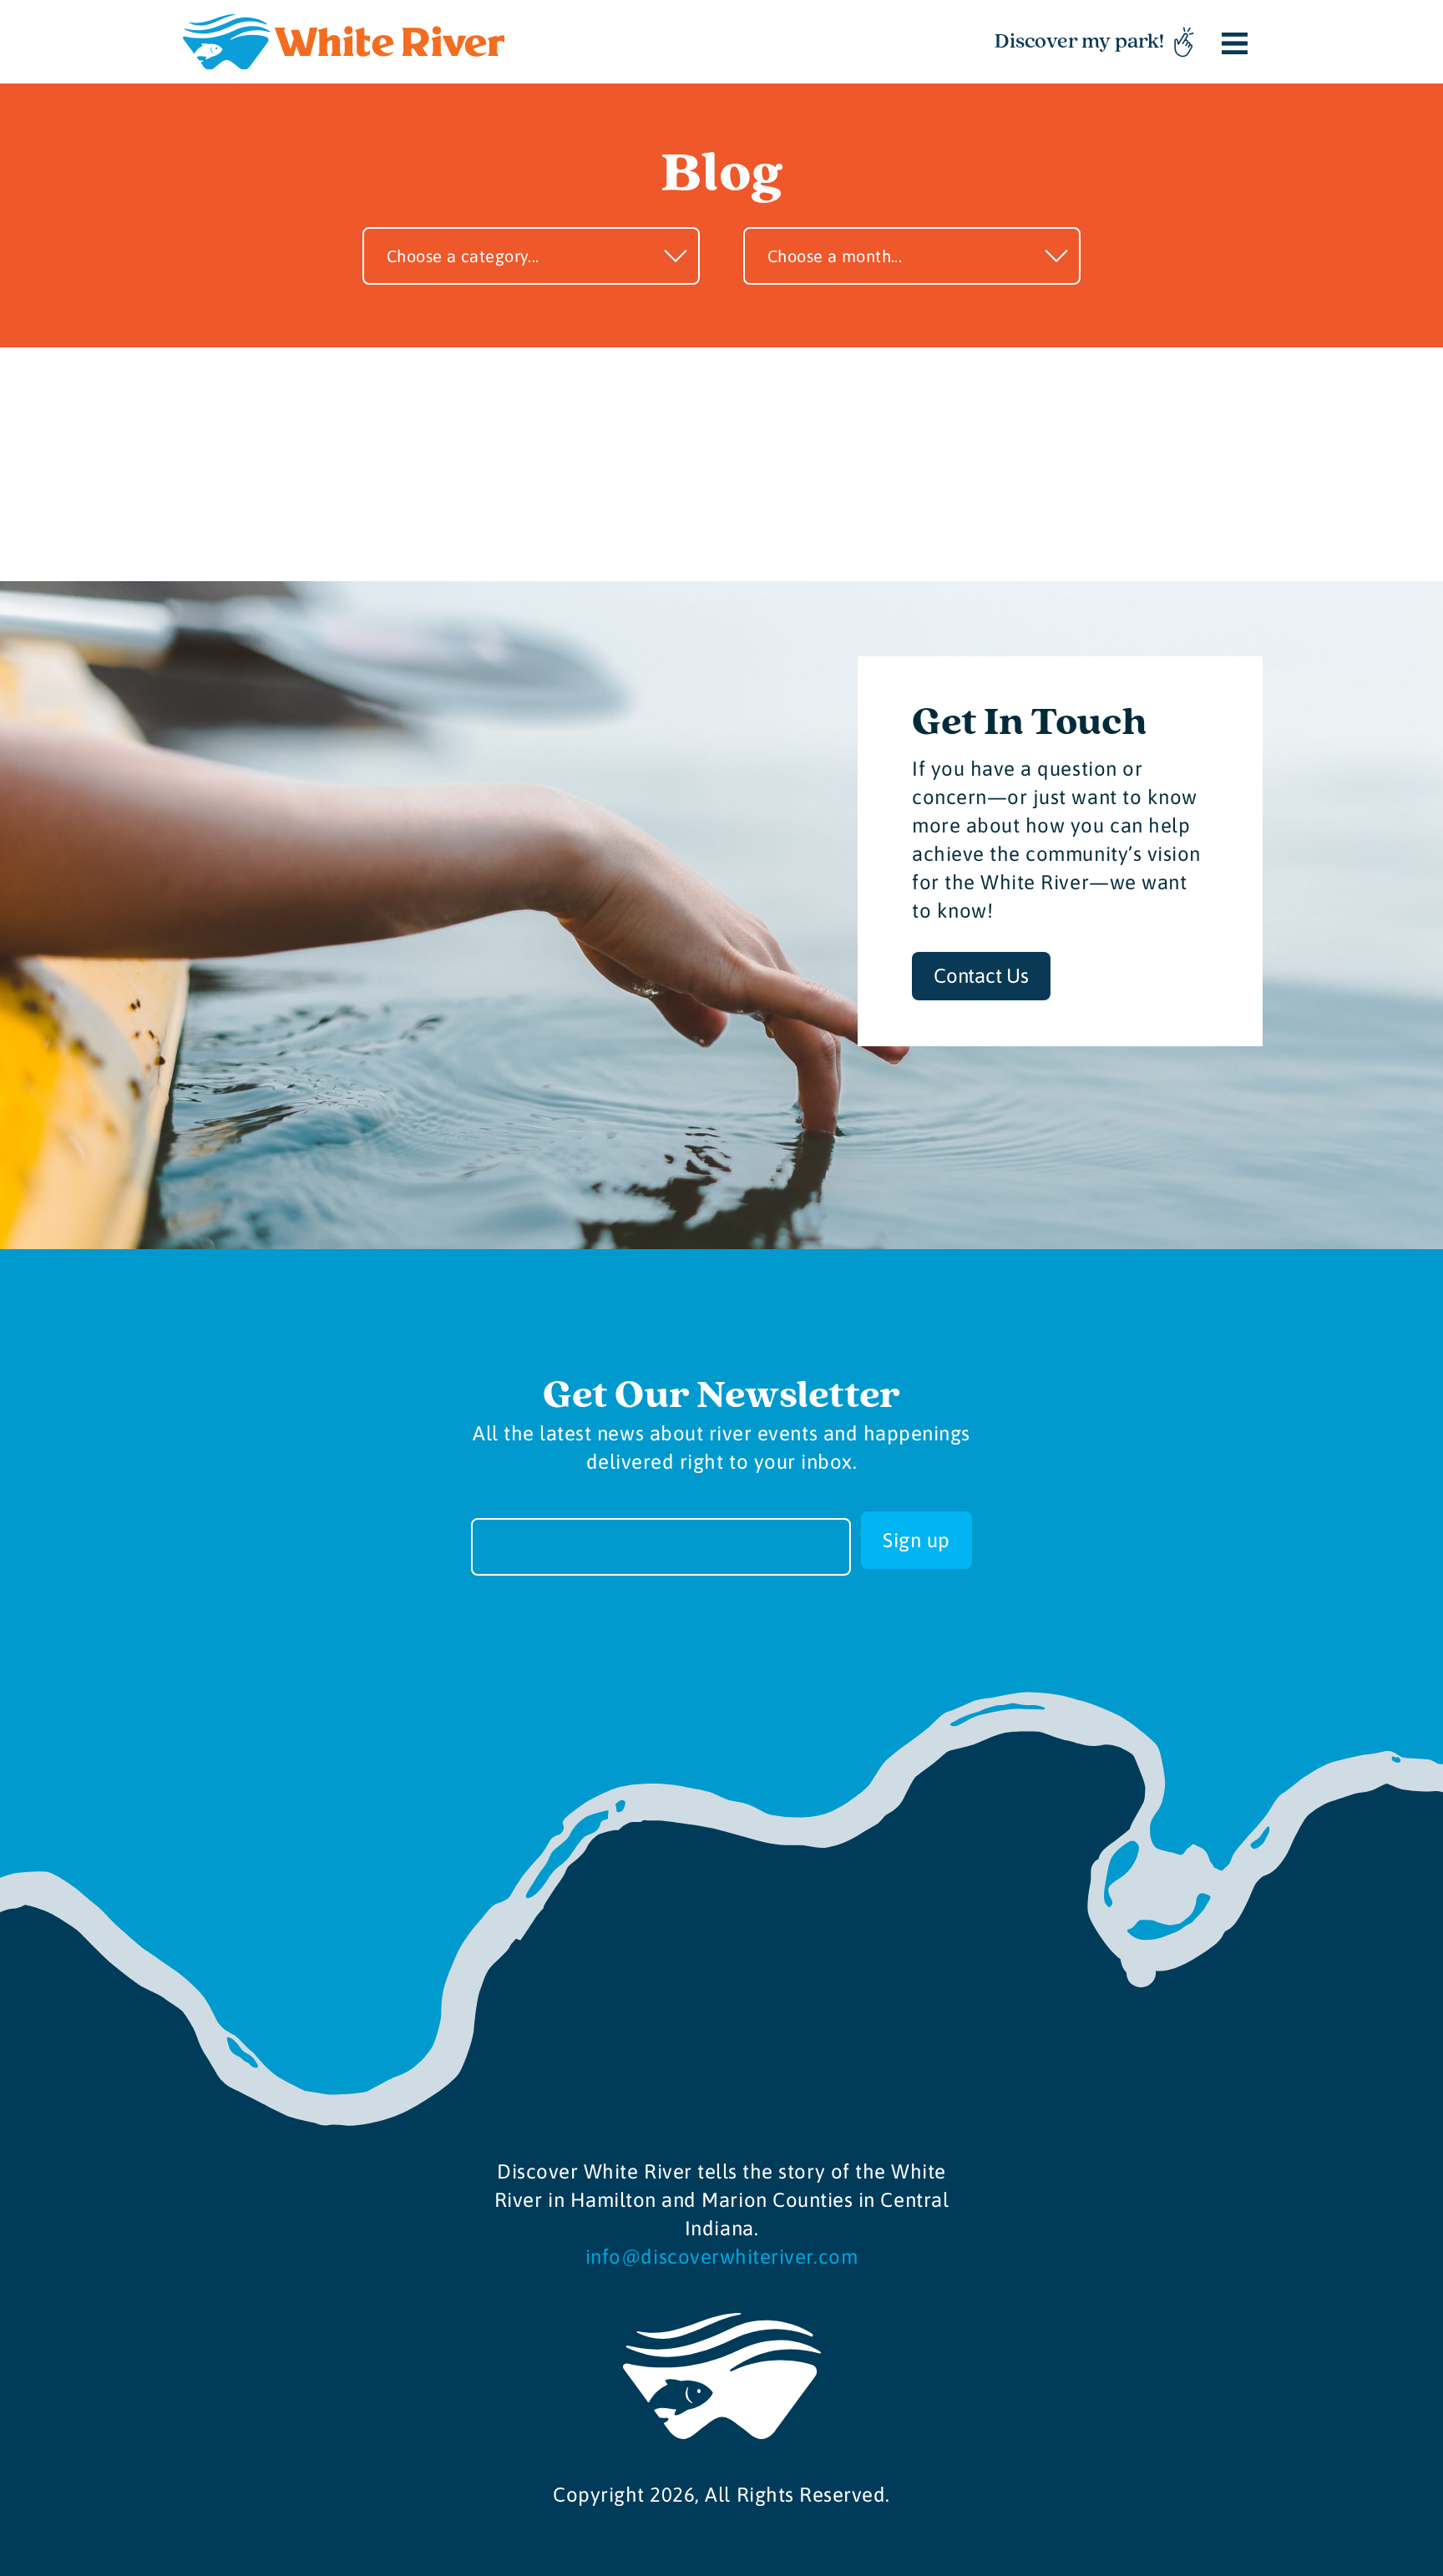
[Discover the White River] (344, 42)
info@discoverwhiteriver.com (721, 2257)
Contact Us (981, 976)
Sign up (916, 1540)
